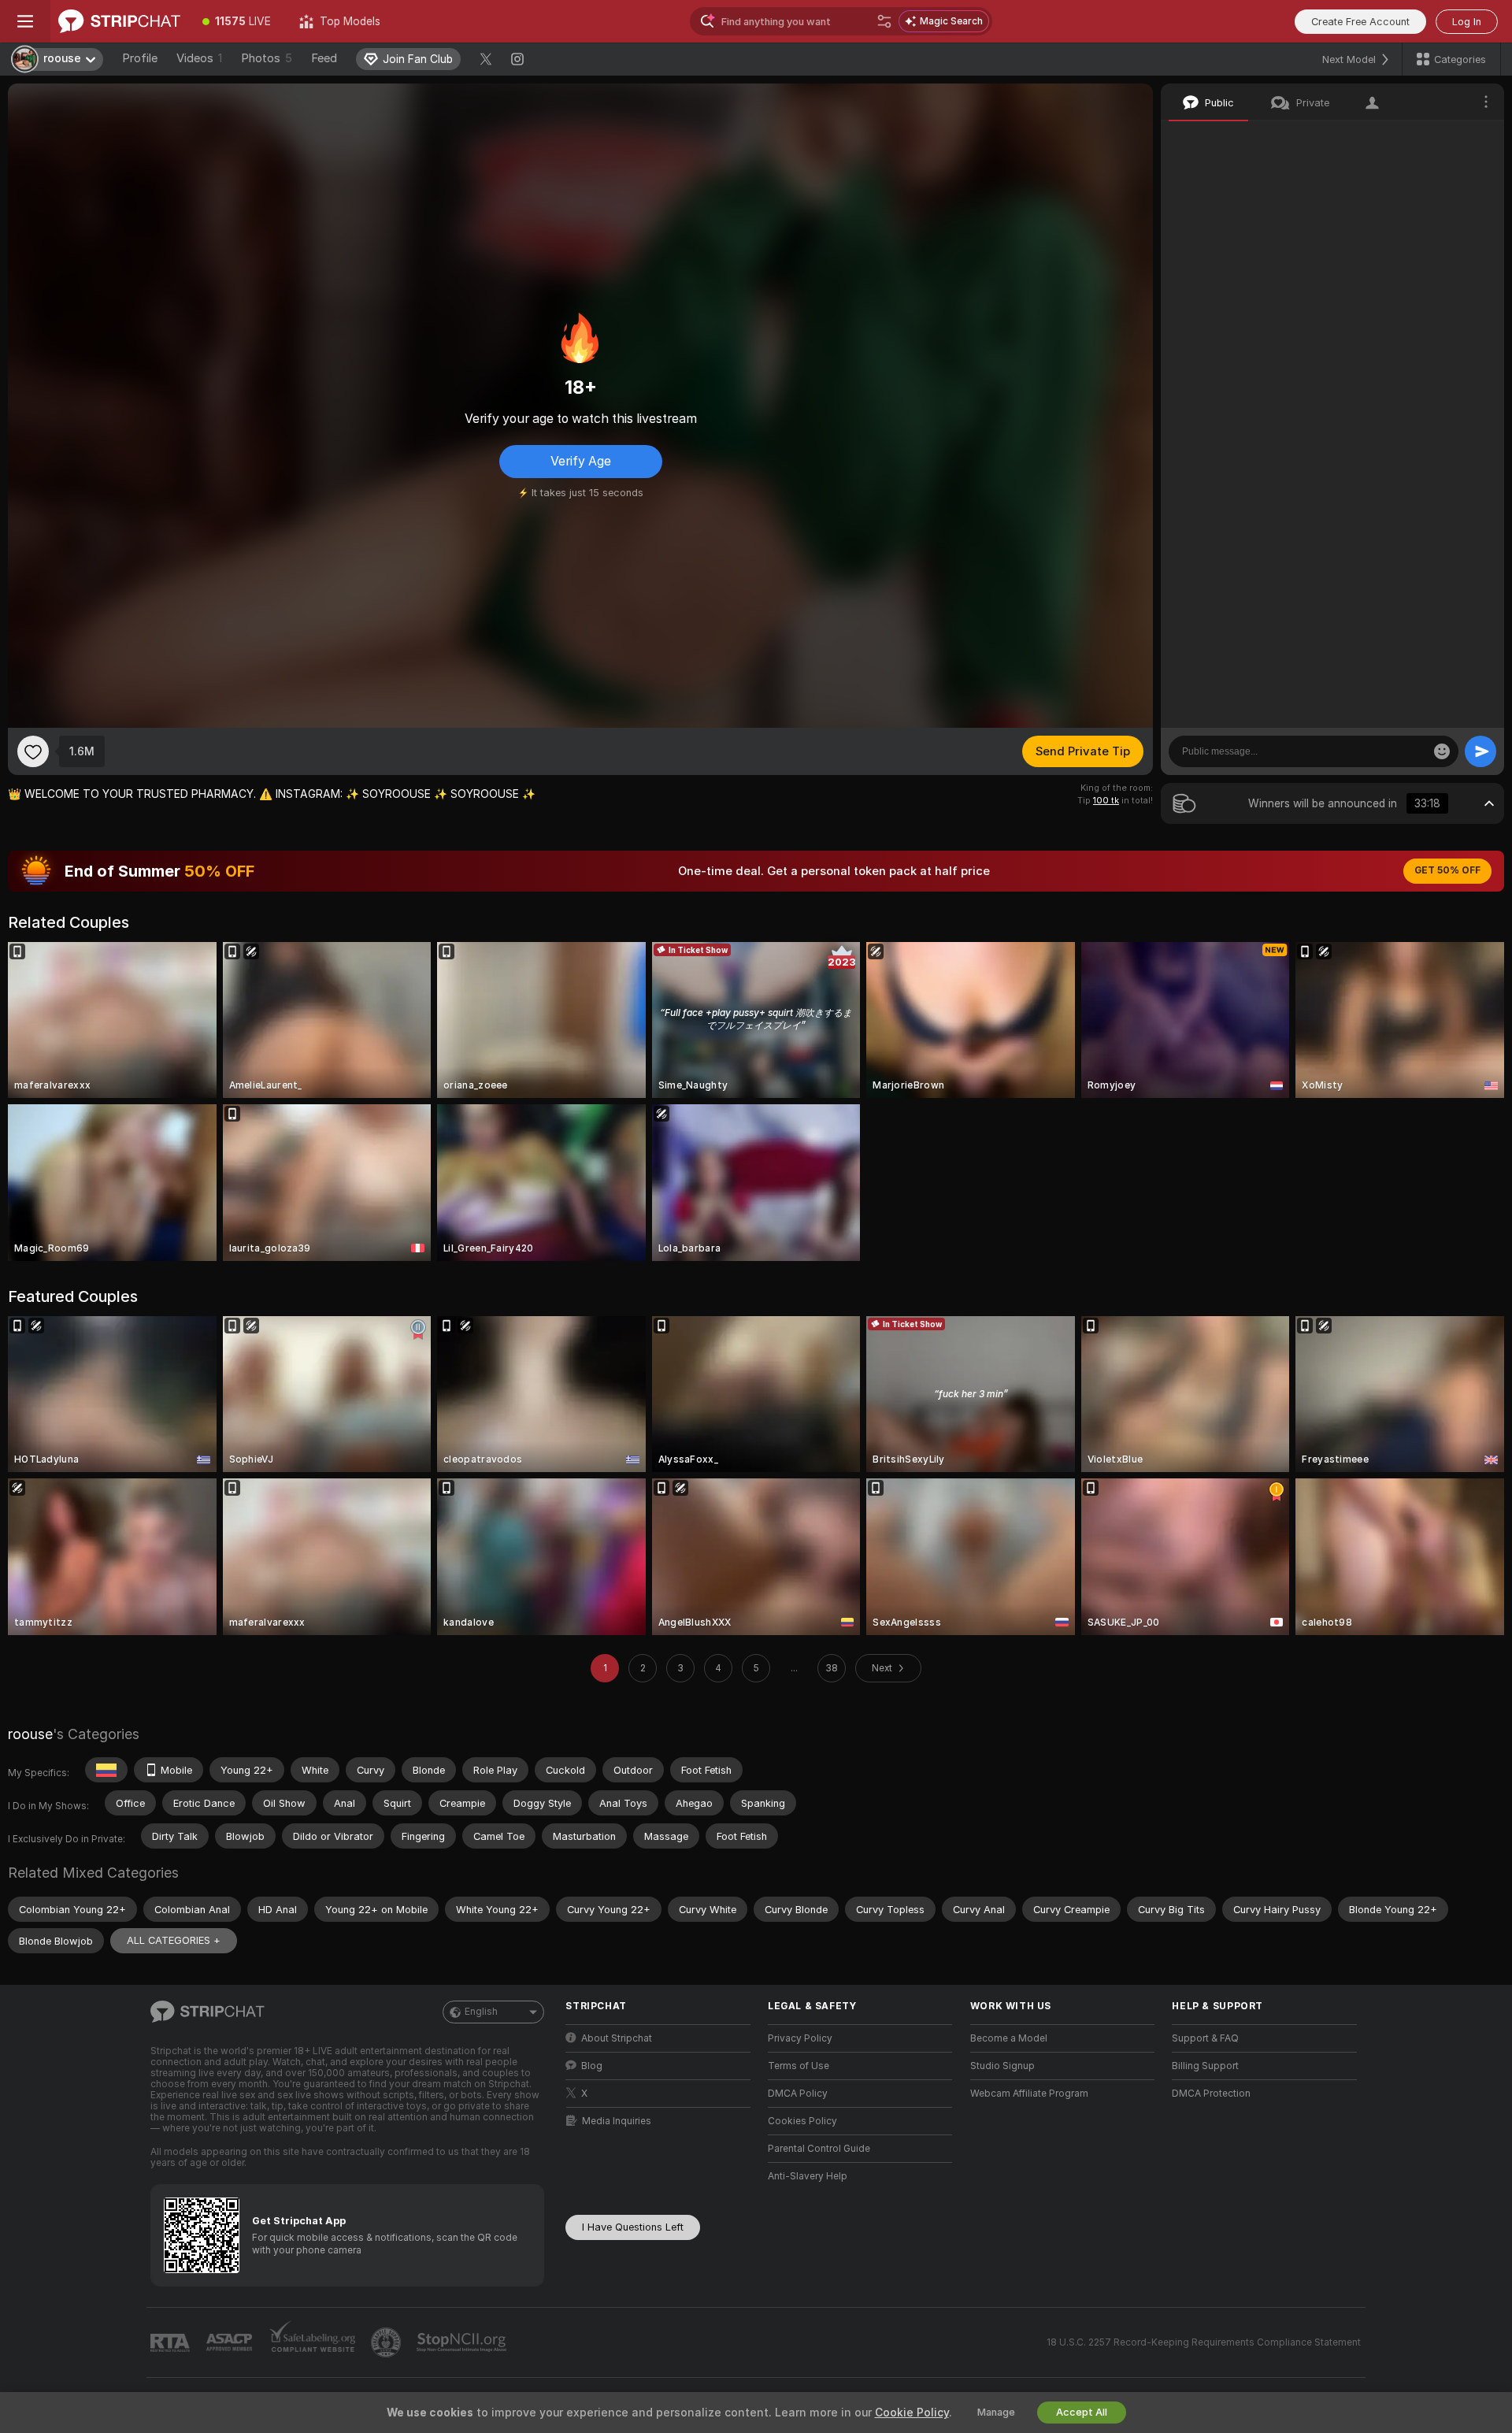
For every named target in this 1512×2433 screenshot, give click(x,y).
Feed (324, 58)
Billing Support (1205, 2066)
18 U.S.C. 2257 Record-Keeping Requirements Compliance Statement (1204, 2342)
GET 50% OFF (1447, 870)
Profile (140, 58)
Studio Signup (1002, 2066)
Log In (1467, 22)
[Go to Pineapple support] (387, 2342)
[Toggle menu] (25, 21)
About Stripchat (617, 2038)
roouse (30, 1734)
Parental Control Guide (819, 2149)
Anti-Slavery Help (808, 2176)
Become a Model (1009, 2038)
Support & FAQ (1205, 2038)
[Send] (1480, 751)
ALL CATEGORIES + (174, 1940)
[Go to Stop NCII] (463, 2342)
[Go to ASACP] (231, 2342)
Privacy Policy (800, 2038)
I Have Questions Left (633, 2227)
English (481, 2012)
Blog (592, 2066)
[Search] (884, 21)
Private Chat (1439, 138)
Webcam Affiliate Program (1029, 2094)
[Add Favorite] (33, 751)
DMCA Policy (798, 2094)
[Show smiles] (1442, 751)
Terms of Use (799, 2066)
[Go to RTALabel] (172, 2343)
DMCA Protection (1211, 2094)
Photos (267, 58)
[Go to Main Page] (119, 21)
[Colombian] (106, 1770)
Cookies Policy (802, 2121)
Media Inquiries (617, 2121)
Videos (199, 58)
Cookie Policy (912, 2413)
